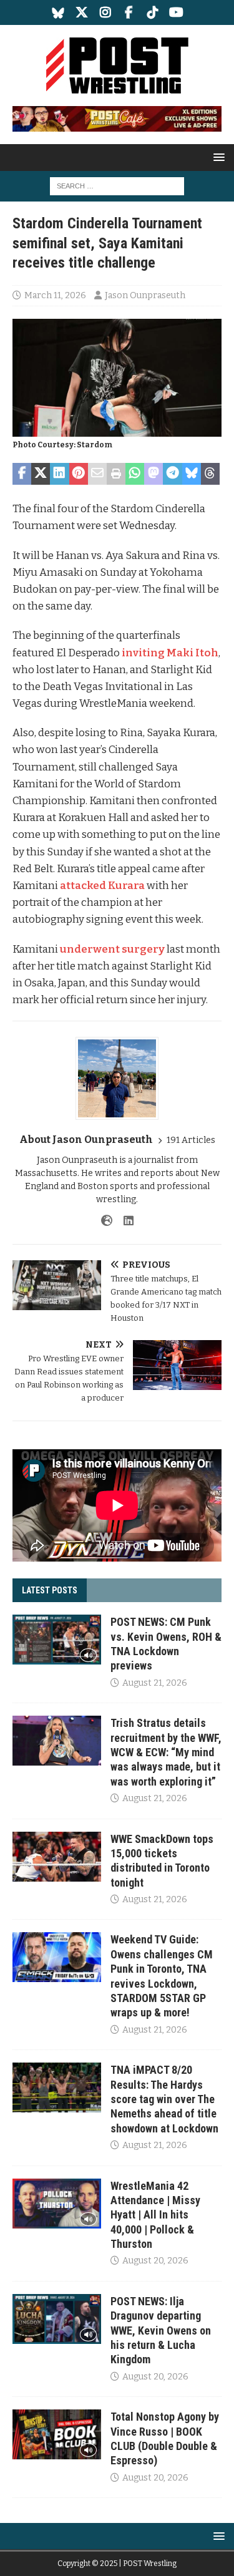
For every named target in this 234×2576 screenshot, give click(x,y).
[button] (217, 157)
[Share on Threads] (210, 474)
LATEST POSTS (50, 1590)
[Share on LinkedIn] (59, 474)
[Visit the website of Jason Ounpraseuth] (107, 1221)
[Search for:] (117, 186)
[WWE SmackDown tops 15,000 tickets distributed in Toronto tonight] (57, 1857)
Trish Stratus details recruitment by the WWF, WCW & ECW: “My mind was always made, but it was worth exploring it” (166, 1752)
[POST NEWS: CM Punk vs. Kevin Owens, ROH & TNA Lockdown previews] (57, 1640)
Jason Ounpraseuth (145, 295)
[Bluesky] (58, 12)
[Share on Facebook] (22, 474)
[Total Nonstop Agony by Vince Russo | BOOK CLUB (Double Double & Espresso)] (57, 2434)
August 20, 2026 (155, 2261)
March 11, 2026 (55, 295)
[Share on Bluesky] (192, 474)
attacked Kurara (102, 886)
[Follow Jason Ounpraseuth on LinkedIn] (124, 1221)
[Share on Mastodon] (154, 474)
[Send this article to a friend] (97, 474)
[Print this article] (116, 474)
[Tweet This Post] (41, 474)
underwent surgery (112, 949)
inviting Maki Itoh (170, 653)
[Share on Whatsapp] (135, 474)
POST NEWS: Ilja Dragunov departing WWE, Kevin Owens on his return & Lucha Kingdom (161, 2331)
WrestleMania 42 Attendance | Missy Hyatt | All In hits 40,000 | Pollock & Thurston (155, 2215)
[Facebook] (129, 12)
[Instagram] (105, 12)
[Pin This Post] (79, 474)
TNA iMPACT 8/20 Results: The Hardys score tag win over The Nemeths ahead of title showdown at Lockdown (164, 2099)
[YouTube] (176, 12)
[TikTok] (153, 12)
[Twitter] (81, 12)
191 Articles (191, 1140)
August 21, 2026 (155, 1683)
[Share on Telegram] (172, 474)
